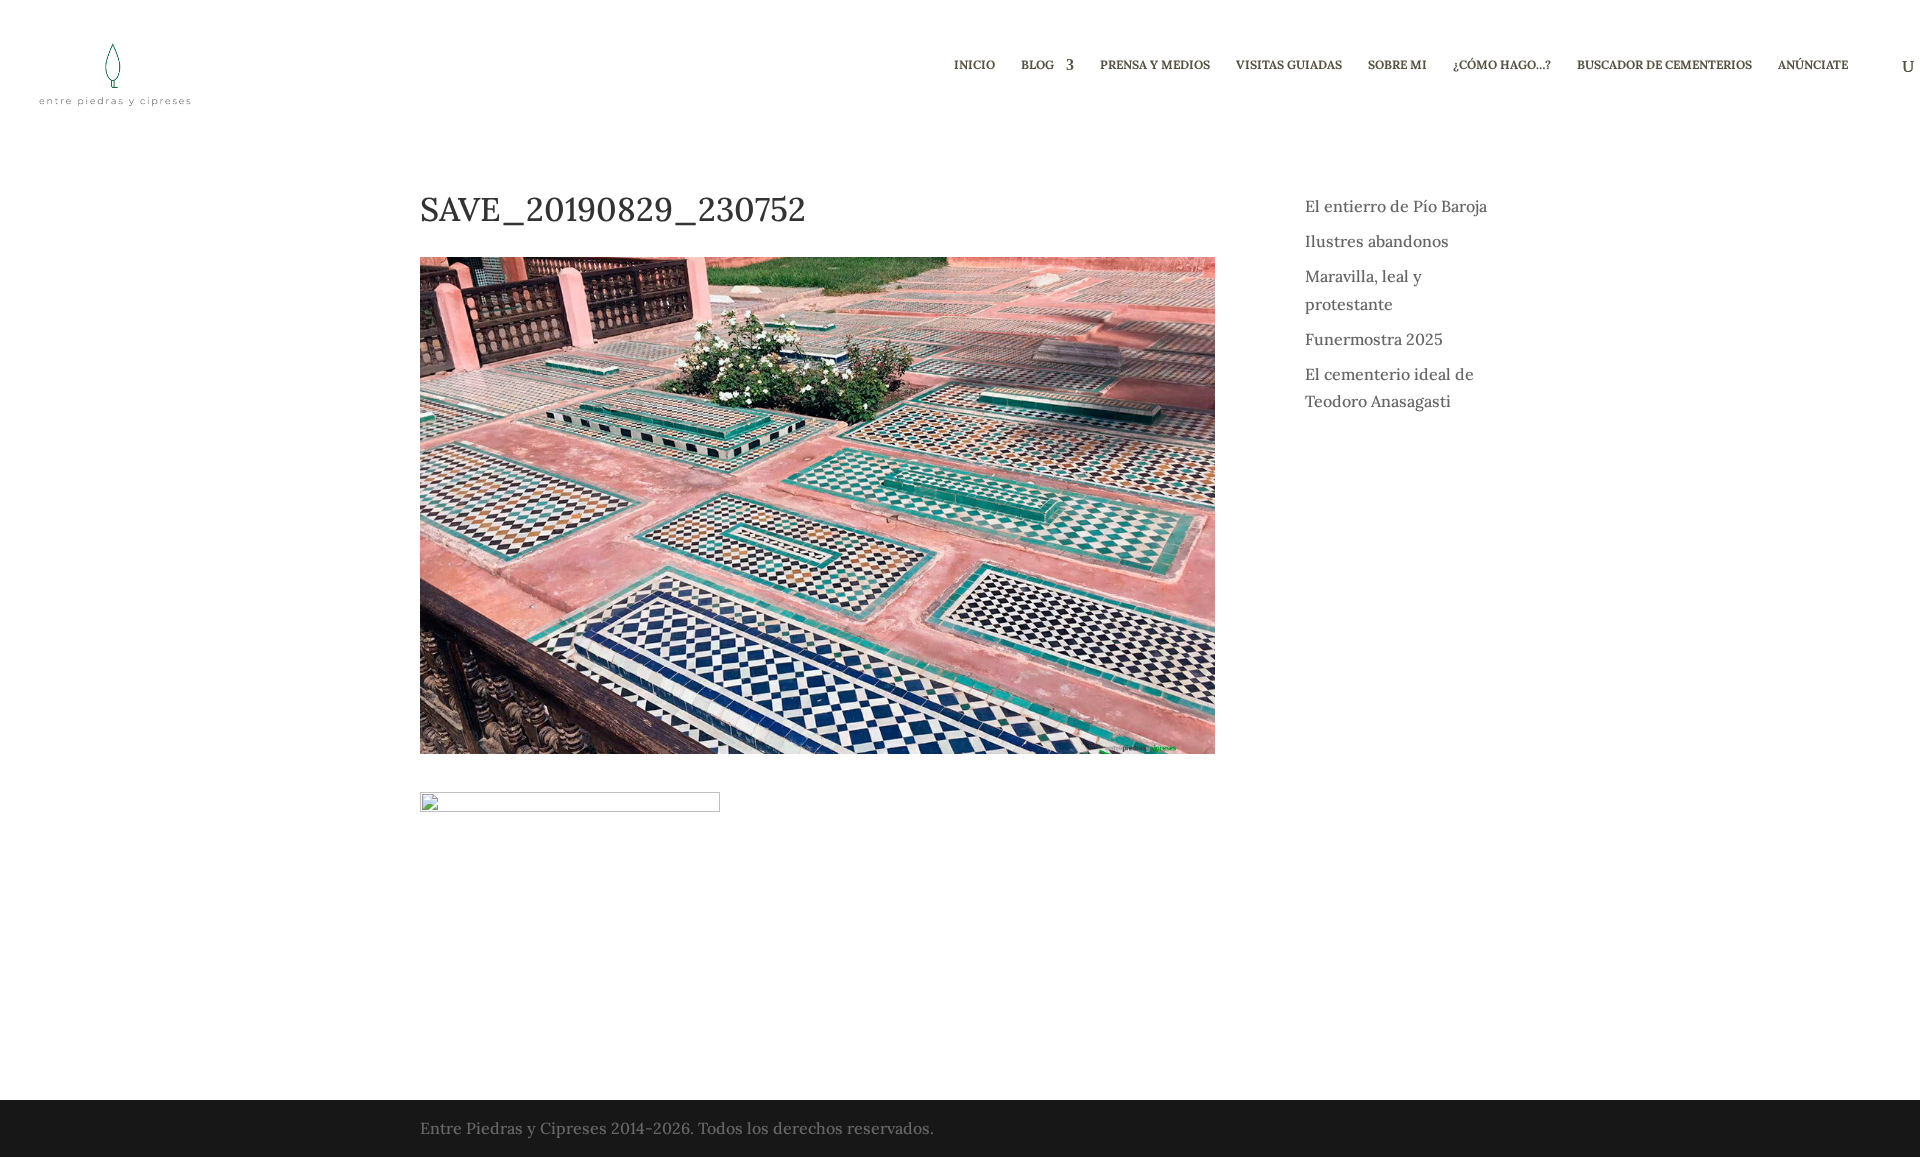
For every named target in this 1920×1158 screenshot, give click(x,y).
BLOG (1037, 65)
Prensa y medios (1155, 65)
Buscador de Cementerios (1664, 65)
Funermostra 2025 (1374, 339)
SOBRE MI (1397, 65)
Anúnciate (1813, 65)
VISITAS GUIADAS (1289, 65)
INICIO (974, 65)
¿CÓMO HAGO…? (1502, 65)
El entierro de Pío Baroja (1396, 206)
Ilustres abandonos (1377, 241)
